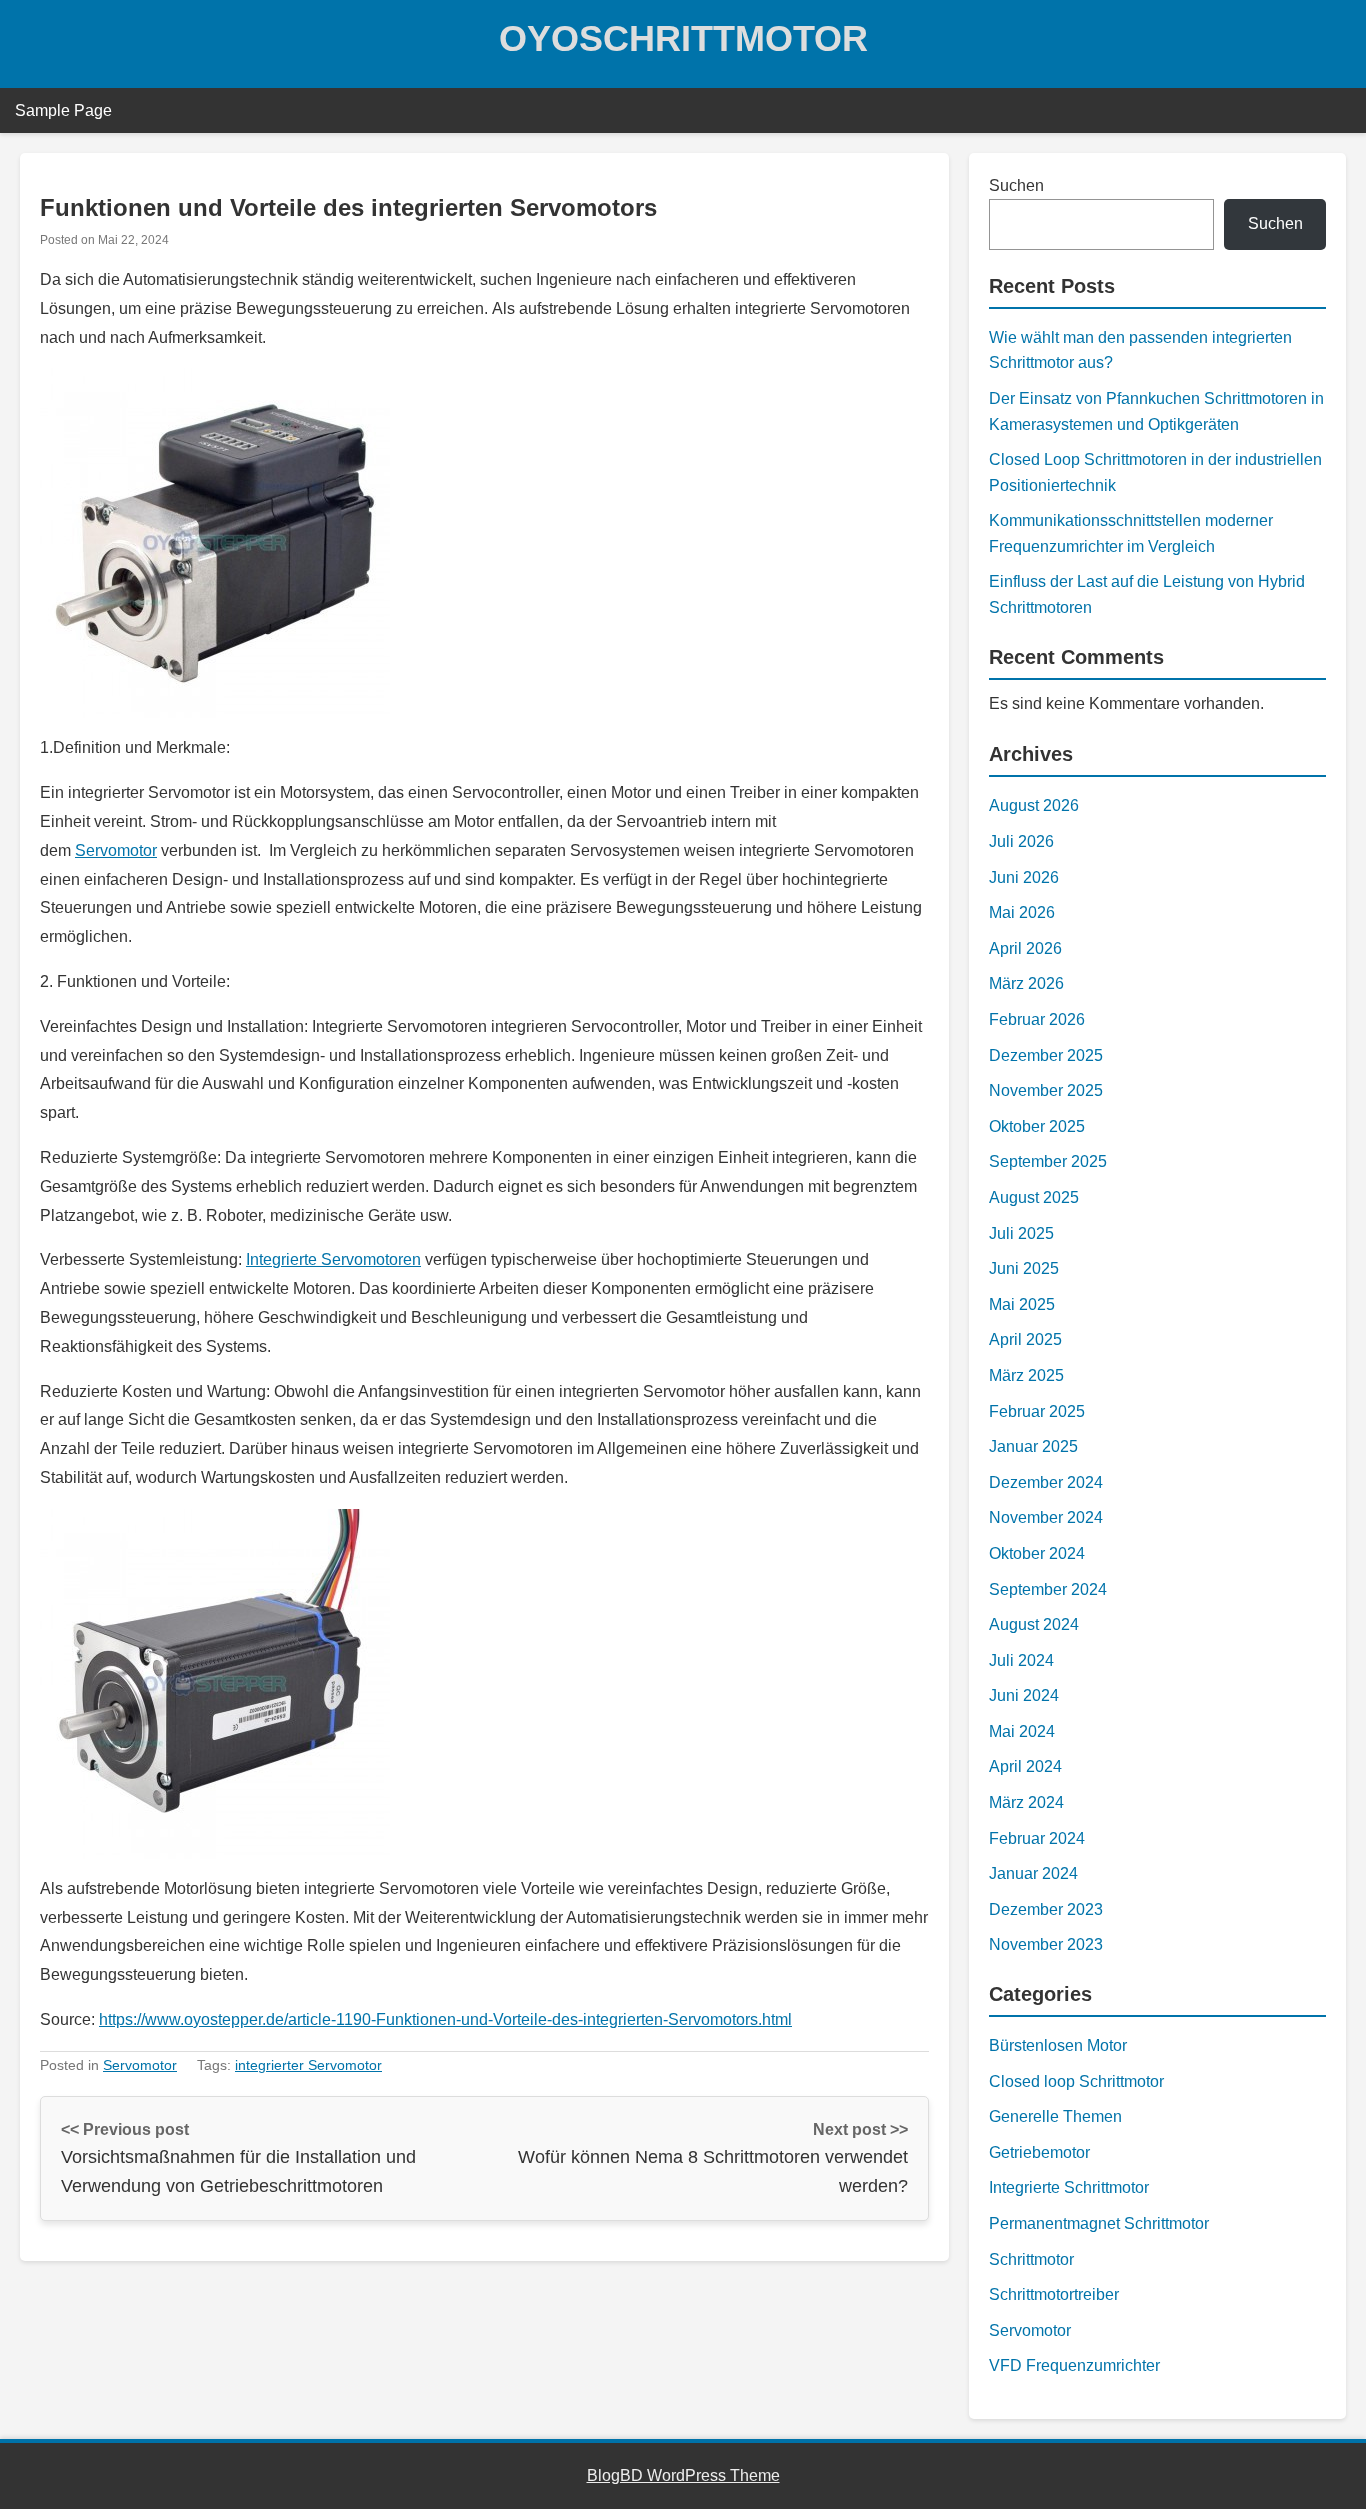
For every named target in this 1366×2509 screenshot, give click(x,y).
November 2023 (1046, 1944)
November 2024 (1046, 1517)
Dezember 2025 (1046, 1055)
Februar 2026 (1037, 1019)
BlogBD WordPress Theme (683, 2475)
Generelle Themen (1055, 2116)
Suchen (1016, 185)
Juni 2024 (1024, 1695)
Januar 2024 (1033, 1873)
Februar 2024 (1037, 1838)
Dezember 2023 (1046, 1909)
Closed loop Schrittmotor (1076, 2081)
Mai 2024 (1022, 1731)
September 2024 (1048, 1589)
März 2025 (1026, 1375)
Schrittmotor (1031, 2259)
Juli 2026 (1021, 841)
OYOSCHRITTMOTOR (683, 38)
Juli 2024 (1021, 1660)
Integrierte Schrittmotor (1069, 2187)
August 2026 (1034, 805)
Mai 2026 (1022, 912)
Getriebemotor (1039, 2152)
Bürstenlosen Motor (1058, 2045)
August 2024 (1034, 1624)
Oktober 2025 (1037, 1126)
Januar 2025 (1033, 1446)
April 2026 (1025, 948)
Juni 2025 (1024, 1268)
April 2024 (1025, 1766)
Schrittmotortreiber (1054, 2294)
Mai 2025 (1022, 1304)
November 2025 (1046, 1090)
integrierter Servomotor (308, 2065)
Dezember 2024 (1046, 1482)
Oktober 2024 (1037, 1553)
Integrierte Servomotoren (333, 1259)
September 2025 (1048, 1161)
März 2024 (1026, 1802)
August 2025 (1034, 1197)
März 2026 (1026, 983)
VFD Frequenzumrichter (1074, 2365)
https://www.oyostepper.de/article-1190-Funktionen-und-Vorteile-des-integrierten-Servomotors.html (445, 2019)
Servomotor (116, 850)
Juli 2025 (1021, 1233)
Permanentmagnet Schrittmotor (1099, 2223)
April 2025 (1025, 1339)
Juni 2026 (1024, 877)
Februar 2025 (1037, 1411)
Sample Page (63, 110)
